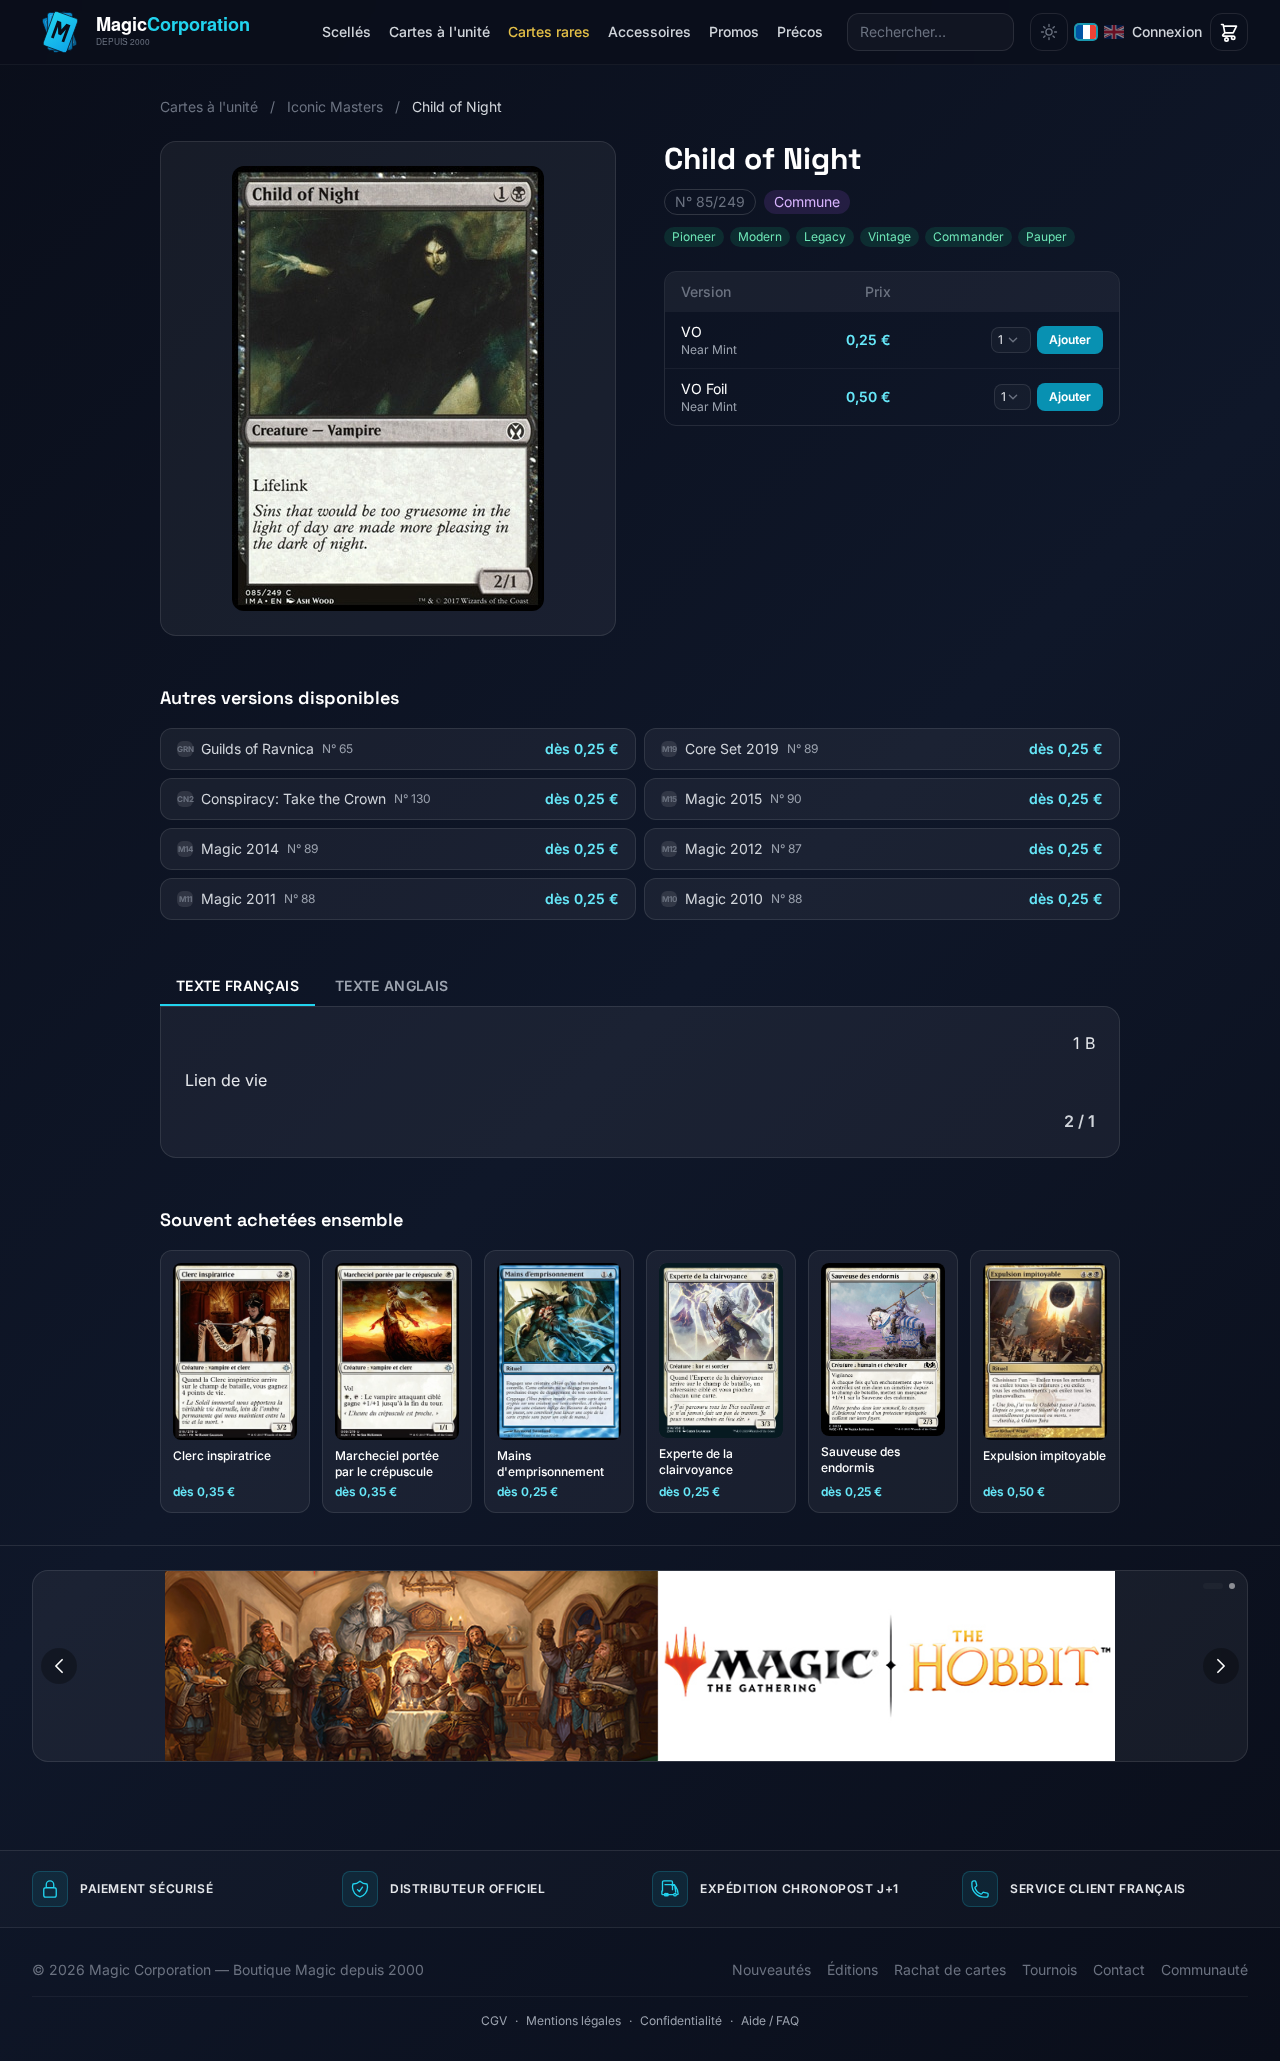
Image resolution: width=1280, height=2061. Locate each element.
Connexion (1167, 31)
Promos (734, 31)
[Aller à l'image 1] (1213, 1586)
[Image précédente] (59, 1666)
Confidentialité (681, 2020)
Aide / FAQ (770, 2020)
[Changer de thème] (1049, 32)
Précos (800, 31)
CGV (494, 2020)
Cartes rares (549, 31)
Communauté (1204, 1969)
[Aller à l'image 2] (1232, 1586)
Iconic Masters (335, 106)
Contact (1119, 1969)
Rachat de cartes (950, 1969)
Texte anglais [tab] (392, 985)
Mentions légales (573, 2020)
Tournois (1049, 1969)
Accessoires (649, 31)
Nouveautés (771, 1969)
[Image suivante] (1221, 1666)
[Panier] (1229, 32)
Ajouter (1070, 339)
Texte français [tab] (237, 985)
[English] (1114, 32)
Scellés (346, 31)
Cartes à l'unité (439, 31)
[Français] (1086, 32)
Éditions (852, 1969)
